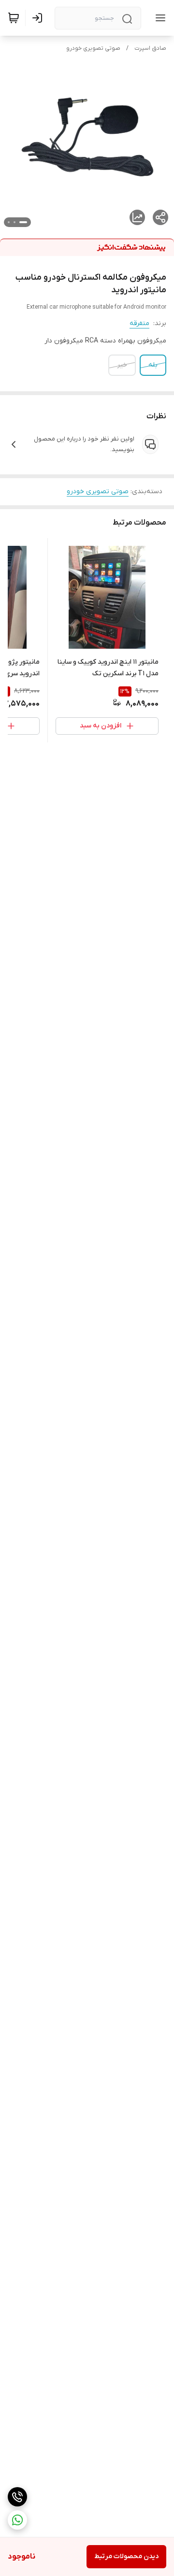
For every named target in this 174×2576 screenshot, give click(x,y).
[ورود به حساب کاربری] (39, 18)
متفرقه (139, 323)
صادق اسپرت (150, 48)
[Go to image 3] (9, 222)
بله (153, 365)
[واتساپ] (17, 2520)
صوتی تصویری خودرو (93, 48)
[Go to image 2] (14, 222)
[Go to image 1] (23, 222)
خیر (122, 365)
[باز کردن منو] (159, 18)
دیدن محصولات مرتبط (126, 2556)
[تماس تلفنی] (17, 2497)
